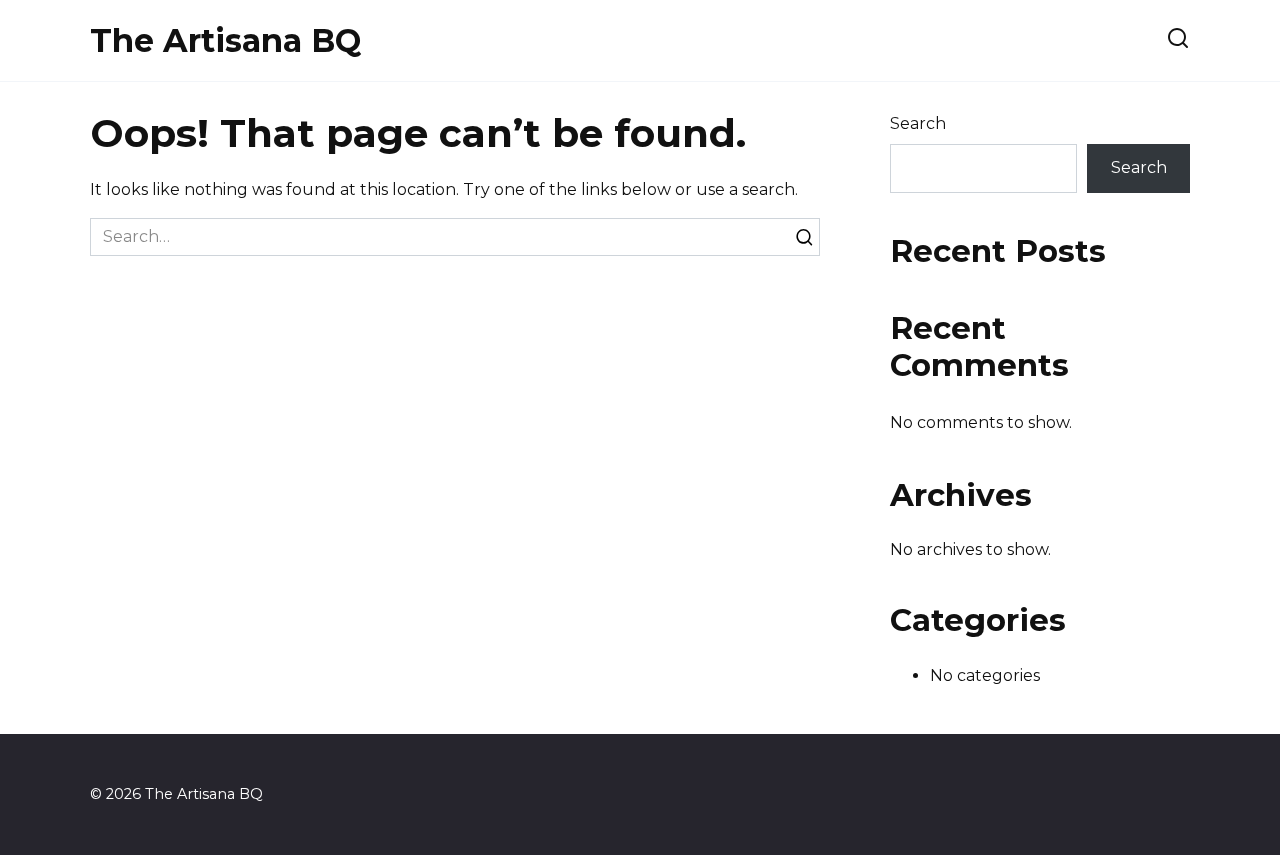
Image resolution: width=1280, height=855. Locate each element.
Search (918, 123)
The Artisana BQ (225, 40)
